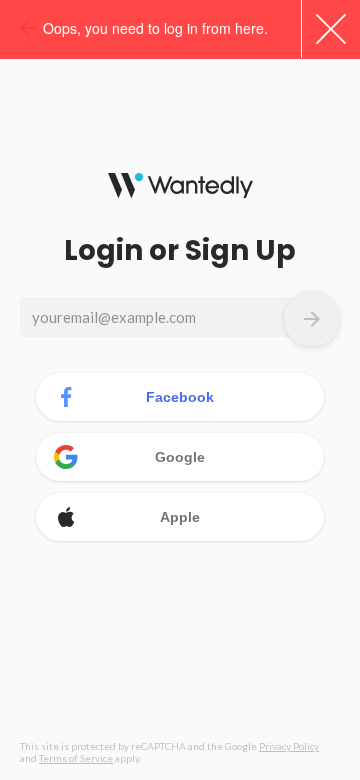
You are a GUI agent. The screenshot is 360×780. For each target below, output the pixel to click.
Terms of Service (76, 758)
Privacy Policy (289, 746)
